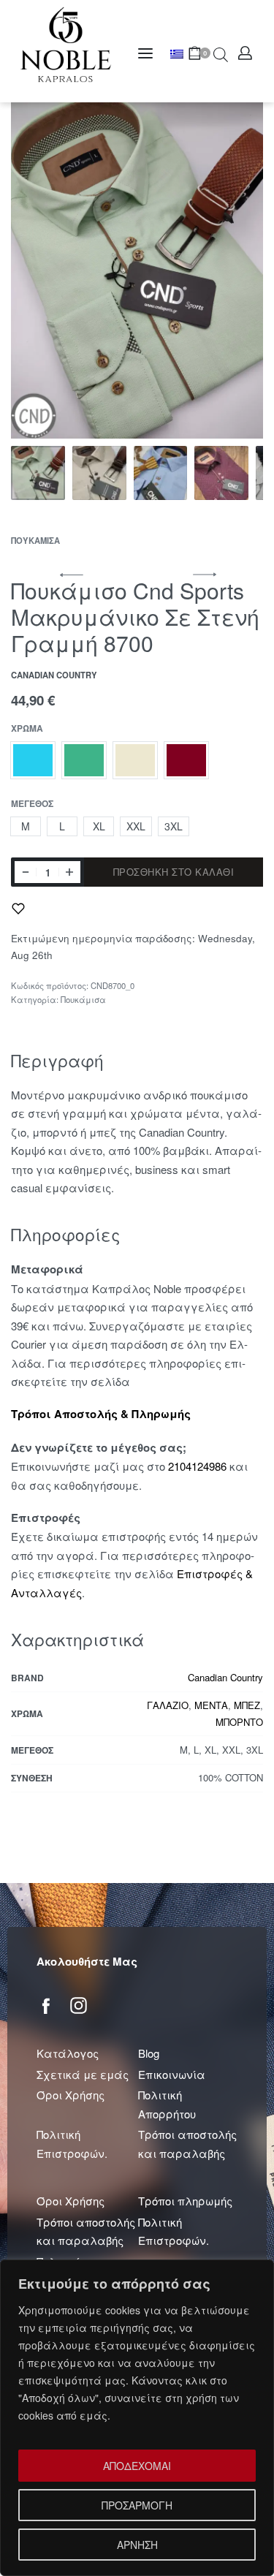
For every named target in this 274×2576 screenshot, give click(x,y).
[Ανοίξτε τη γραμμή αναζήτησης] (221, 53)
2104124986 (197, 1466)
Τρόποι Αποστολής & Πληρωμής (101, 1414)
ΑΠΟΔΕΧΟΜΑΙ (137, 2466)
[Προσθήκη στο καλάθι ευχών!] (18, 909)
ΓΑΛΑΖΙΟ (168, 1705)
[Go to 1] (38, 473)
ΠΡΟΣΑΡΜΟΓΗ (137, 2505)
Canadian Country (225, 1677)
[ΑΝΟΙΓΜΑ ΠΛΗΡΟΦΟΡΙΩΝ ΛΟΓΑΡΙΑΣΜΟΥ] (245, 53)
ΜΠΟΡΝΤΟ (239, 1722)
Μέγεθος (32, 804)
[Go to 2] (99, 473)
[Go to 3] (161, 473)
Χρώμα (27, 729)
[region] (137, 2418)
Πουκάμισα (35, 540)
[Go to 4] (221, 473)
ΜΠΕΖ (247, 1705)
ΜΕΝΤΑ (211, 1705)
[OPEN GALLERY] (137, 270)
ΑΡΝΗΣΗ (137, 2545)
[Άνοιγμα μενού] (145, 53)
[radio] (33, 760)
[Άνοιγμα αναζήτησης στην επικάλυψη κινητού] (213, 53)
